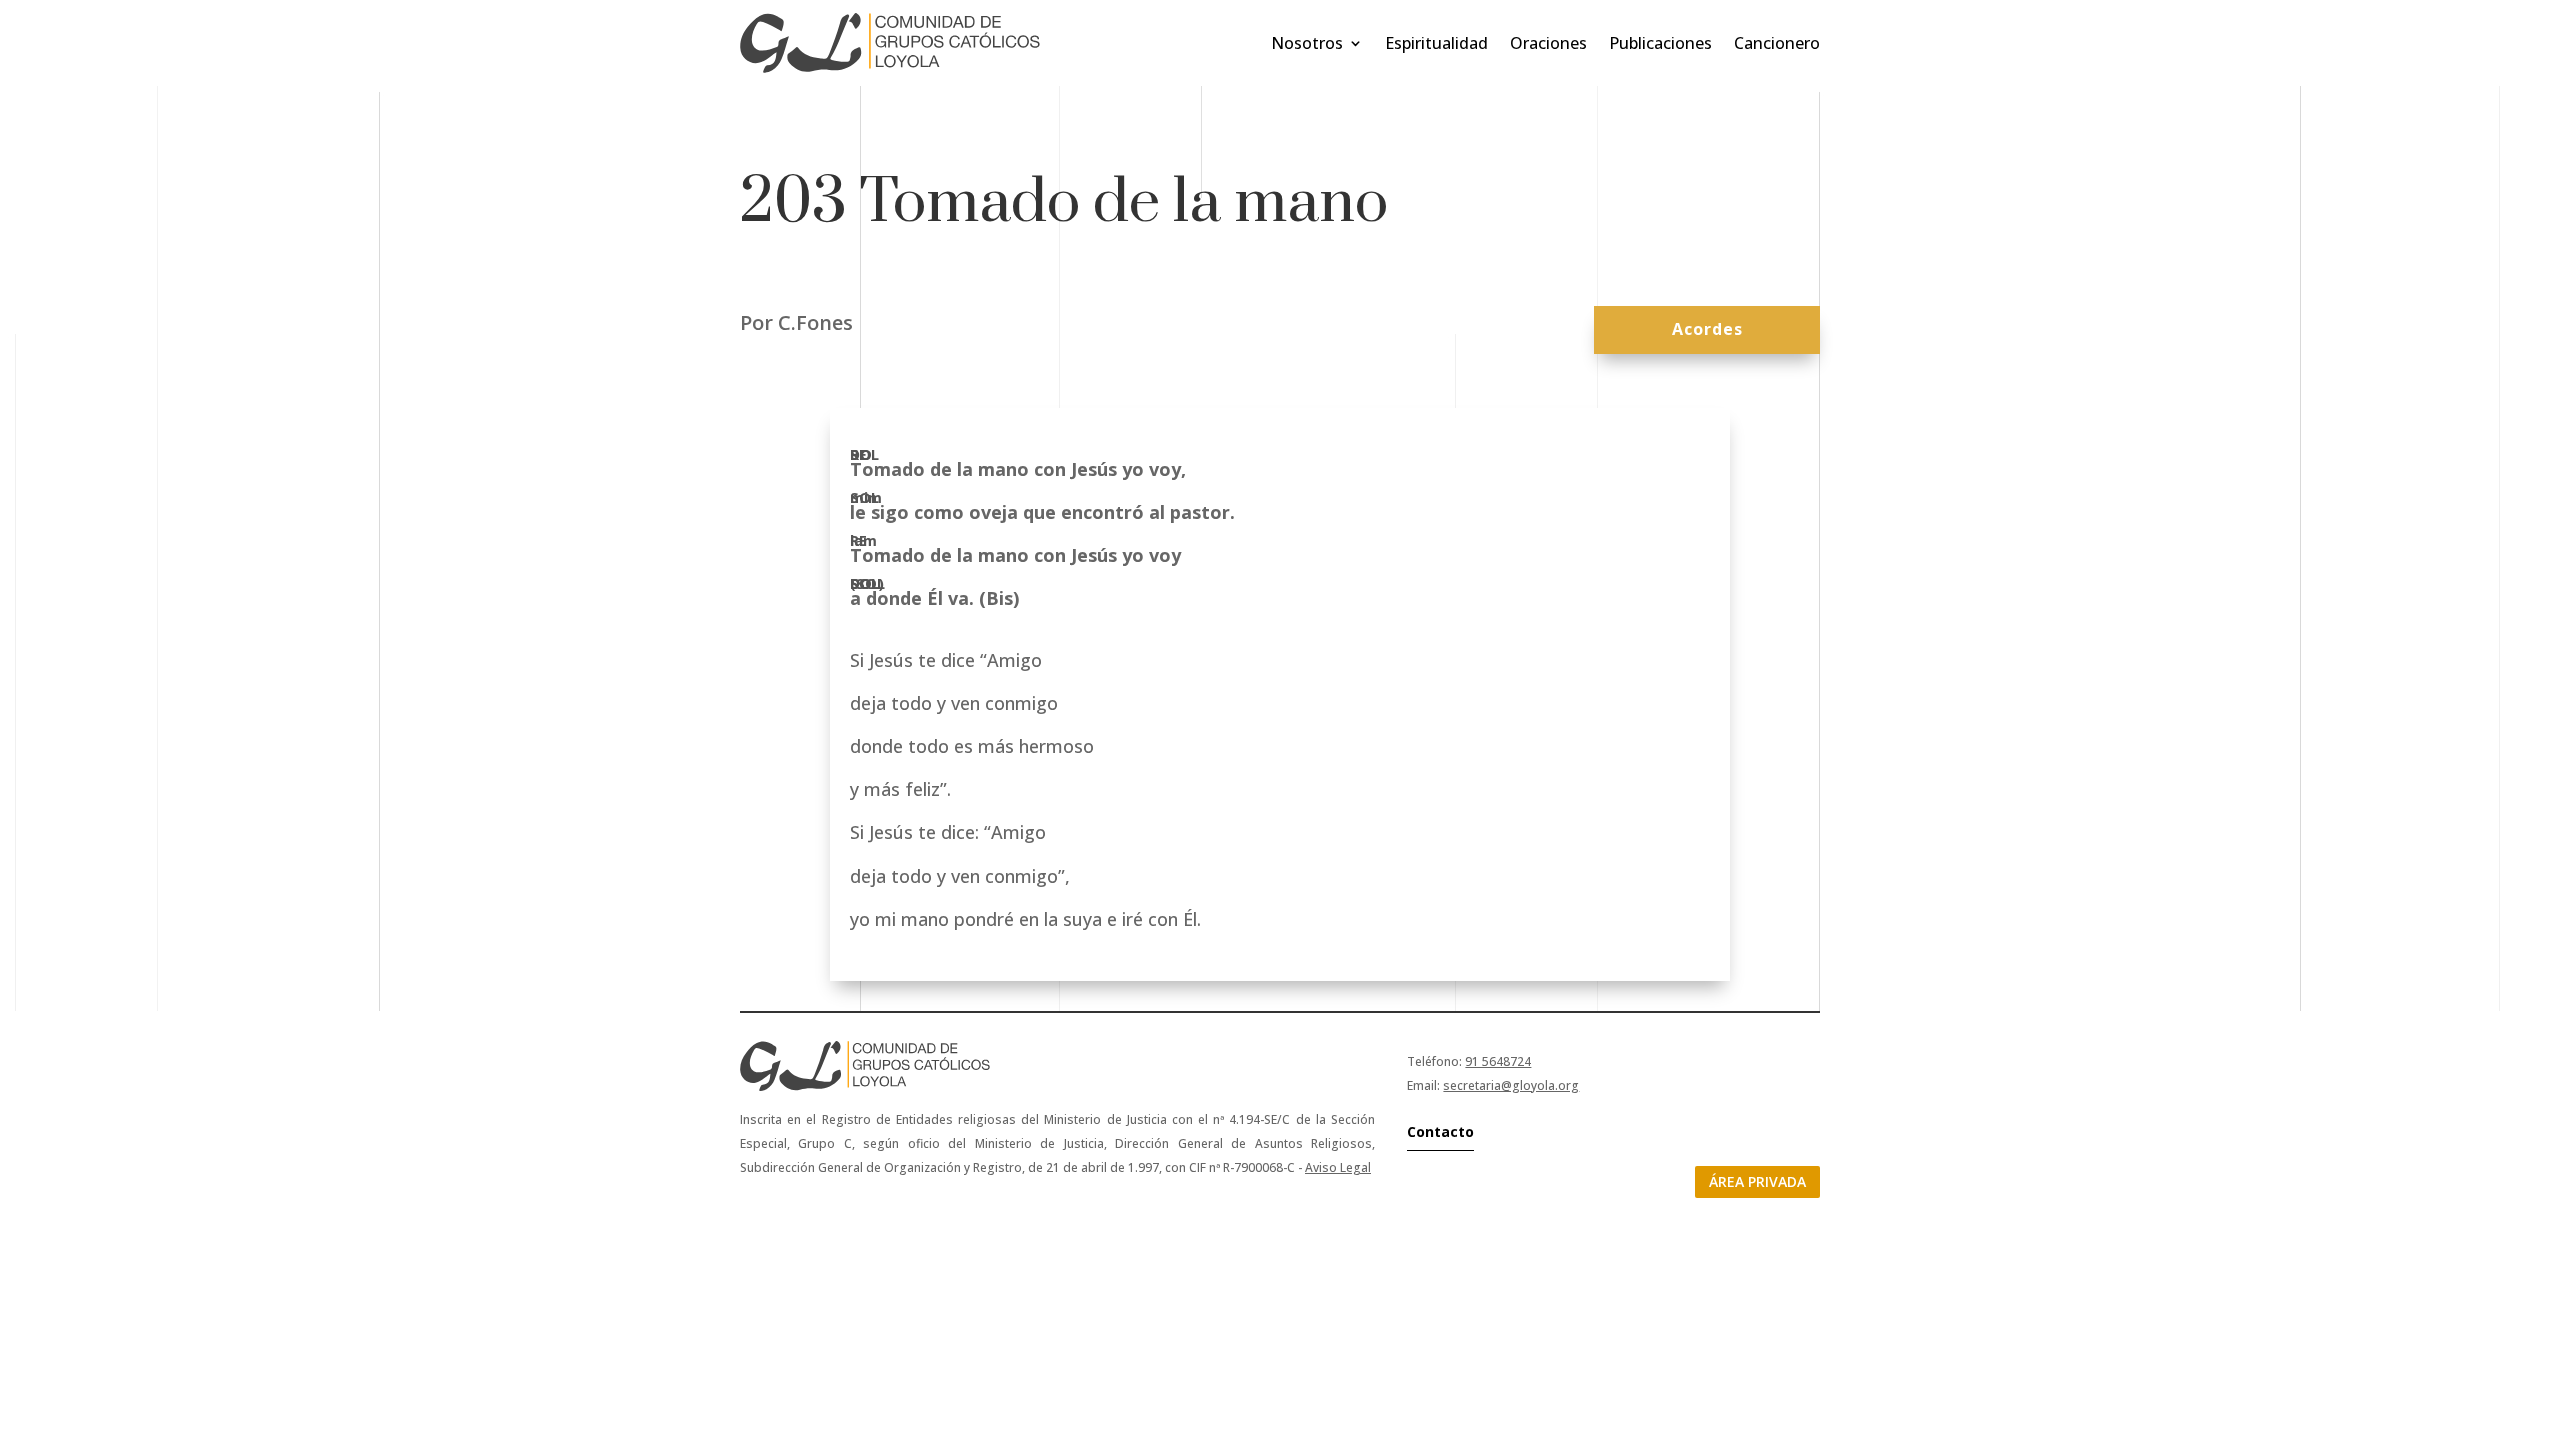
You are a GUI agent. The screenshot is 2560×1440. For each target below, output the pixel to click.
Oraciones (1548, 43)
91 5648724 (1498, 1061)
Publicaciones (1660, 43)
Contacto (1440, 1131)
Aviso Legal (1338, 1167)
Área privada (1757, 1181)
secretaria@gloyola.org (1511, 1085)
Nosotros (1307, 43)
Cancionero (1777, 43)
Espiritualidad (1436, 43)
